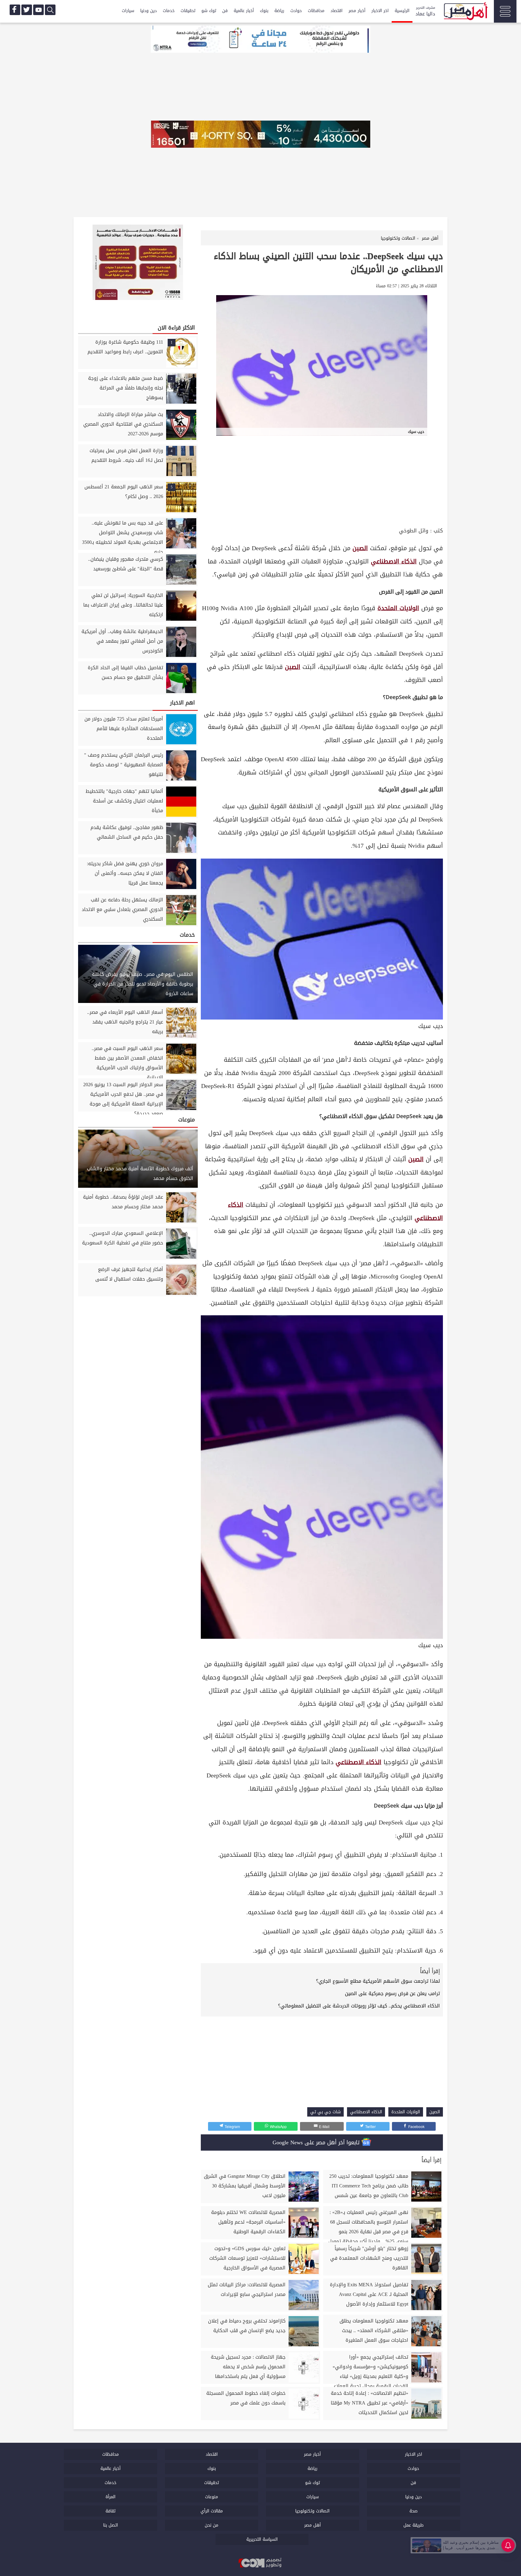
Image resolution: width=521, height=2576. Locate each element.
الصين (360, 548)
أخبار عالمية (244, 11)
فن (225, 11)
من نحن (212, 2525)
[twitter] (27, 10)
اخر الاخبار (380, 11)
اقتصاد (336, 11)
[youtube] (38, 10)
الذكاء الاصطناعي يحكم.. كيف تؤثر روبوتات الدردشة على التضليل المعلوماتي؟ (359, 2006)
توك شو (209, 11)
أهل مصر (313, 2525)
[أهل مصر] (465, 12)
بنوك (264, 11)
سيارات (128, 11)
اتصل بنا (111, 2525)
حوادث (296, 11)
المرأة (111, 2497)
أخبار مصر (357, 11)
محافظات (316, 11)
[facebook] (15, 10)
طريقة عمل (414, 2525)
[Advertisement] (322, 481)
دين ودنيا (148, 11)
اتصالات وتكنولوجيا (312, 2511)
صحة (414, 2511)
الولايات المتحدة (398, 608)
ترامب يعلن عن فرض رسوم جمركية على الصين (392, 1993)
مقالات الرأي (212, 2511)
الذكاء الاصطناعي (394, 561)
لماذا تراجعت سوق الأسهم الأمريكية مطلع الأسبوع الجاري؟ (378, 1981)
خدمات (169, 11)
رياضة (279, 11)
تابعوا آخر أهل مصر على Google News (317, 2142)
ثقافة (111, 2511)
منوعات (212, 2497)
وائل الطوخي (414, 531)
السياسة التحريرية (262, 2539)
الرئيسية (402, 11)
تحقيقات (188, 11)
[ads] (260, 40)
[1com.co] (260, 2563)
